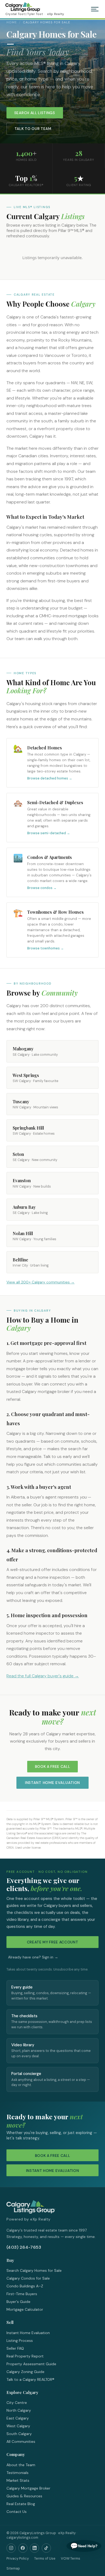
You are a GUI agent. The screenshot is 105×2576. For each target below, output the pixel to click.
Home (12, 22)
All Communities (21, 2441)
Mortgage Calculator (25, 2309)
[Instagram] (11, 2548)
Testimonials (17, 2473)
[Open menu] (95, 9)
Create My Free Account (53, 1942)
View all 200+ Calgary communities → (41, 1282)
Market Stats (18, 2480)
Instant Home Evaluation (52, 1783)
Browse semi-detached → (49, 833)
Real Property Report (25, 2356)
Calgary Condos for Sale (28, 2278)
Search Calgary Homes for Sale (34, 2270)
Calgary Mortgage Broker (28, 2488)
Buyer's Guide (18, 2302)
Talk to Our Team (33, 129)
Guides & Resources (24, 2496)
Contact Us (17, 2512)
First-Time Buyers (22, 2294)
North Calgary (19, 2410)
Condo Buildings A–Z (25, 2286)
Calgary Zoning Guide (25, 2372)
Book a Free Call (53, 1767)
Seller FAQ (15, 2348)
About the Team (21, 2465)
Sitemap (13, 2568)
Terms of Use (45, 2558)
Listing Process (20, 2341)
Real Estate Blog (21, 2504)
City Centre (17, 2403)
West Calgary (18, 2426)
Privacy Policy (18, 2558)
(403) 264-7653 (24, 2247)
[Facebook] (23, 2548)
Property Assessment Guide (31, 2364)
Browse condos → (42, 888)
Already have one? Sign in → (33, 1957)
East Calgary (18, 2418)
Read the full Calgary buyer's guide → (43, 1676)
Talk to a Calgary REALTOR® (30, 2379)
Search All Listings (35, 113)
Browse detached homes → (50, 778)
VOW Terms (71, 2558)
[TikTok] (46, 2548)
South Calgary (19, 2434)
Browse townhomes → (45, 948)
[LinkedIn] (34, 2548)
